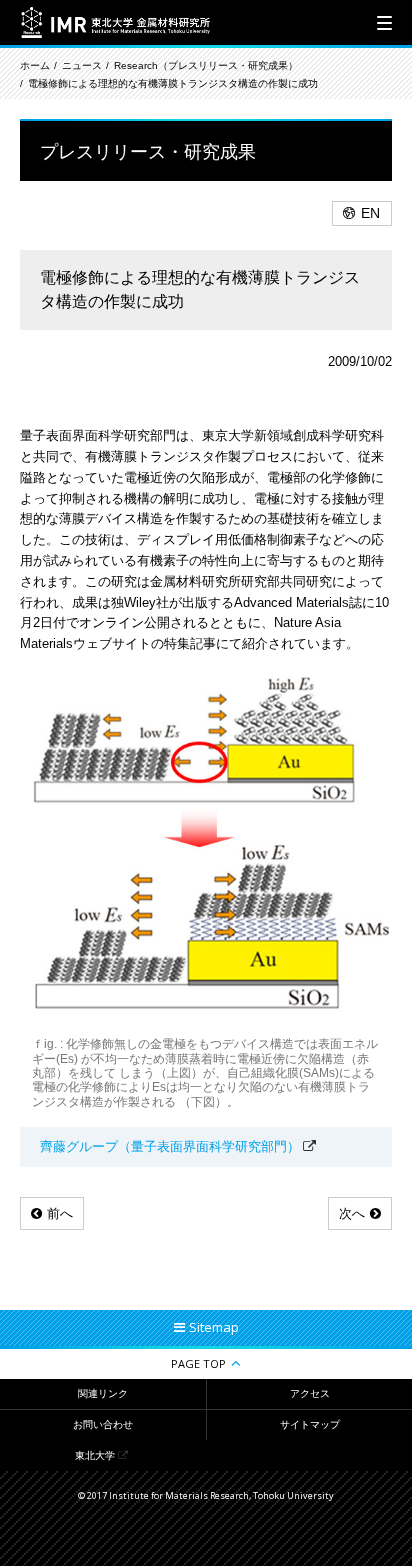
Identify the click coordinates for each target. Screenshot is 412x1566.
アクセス (310, 1393)
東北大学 (95, 1455)
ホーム (35, 65)
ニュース (82, 65)
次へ (352, 1213)
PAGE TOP (198, 1363)
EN (370, 213)
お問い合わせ (103, 1424)
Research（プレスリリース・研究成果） (206, 65)
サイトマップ (310, 1424)
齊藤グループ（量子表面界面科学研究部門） (170, 1146)
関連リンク (103, 1393)
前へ (60, 1213)
